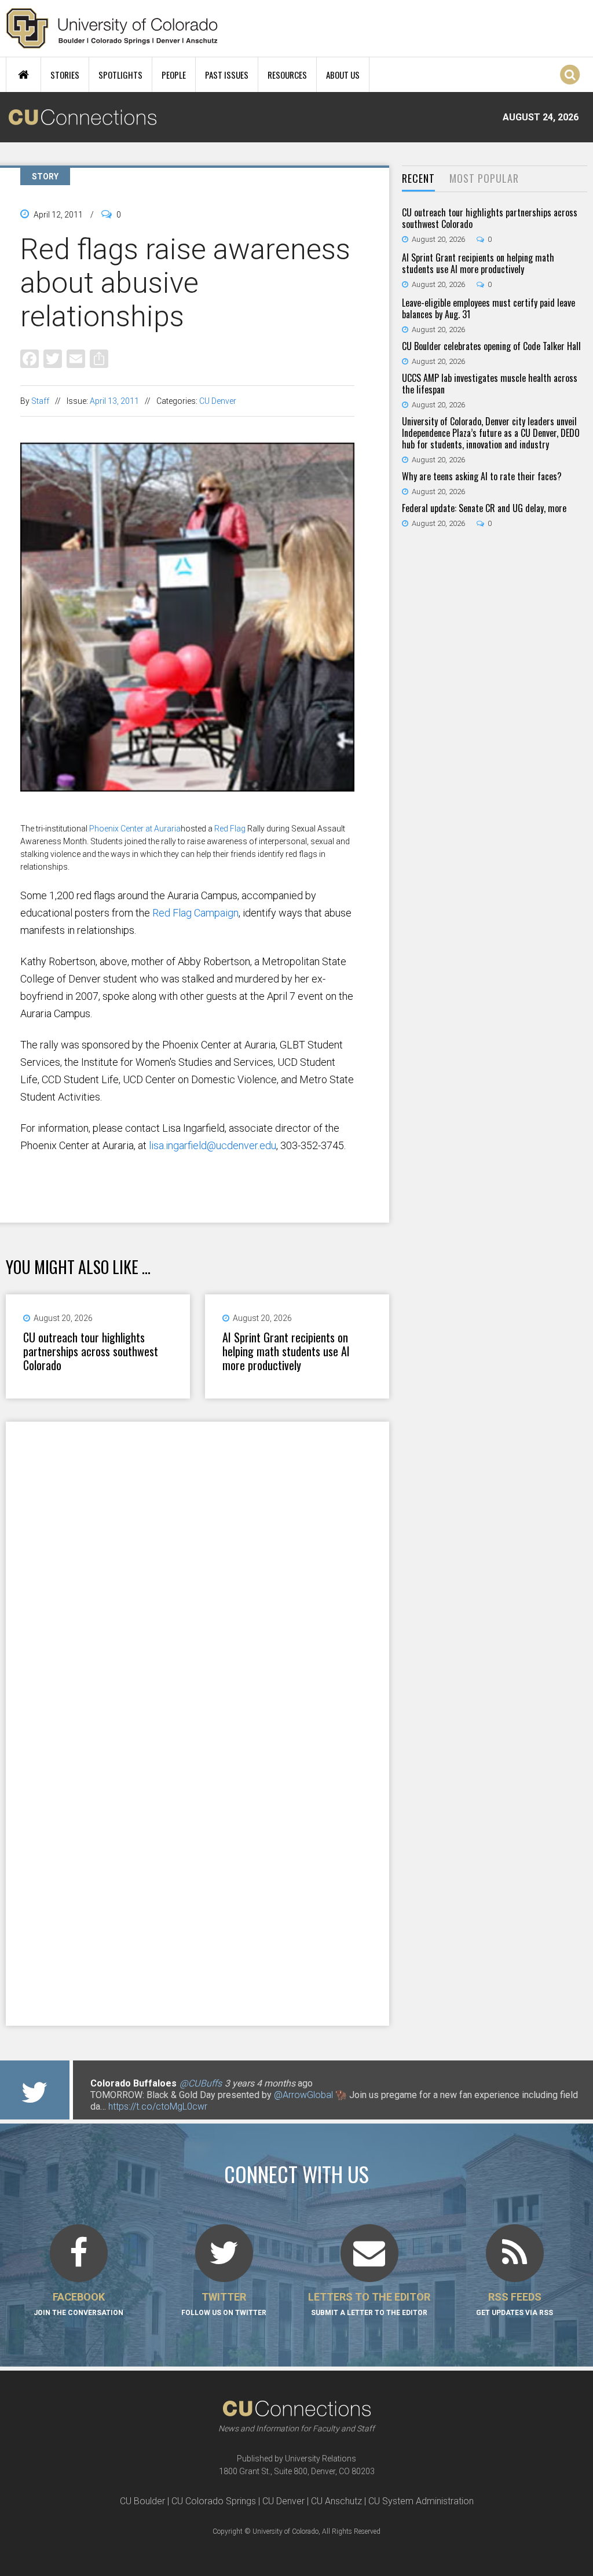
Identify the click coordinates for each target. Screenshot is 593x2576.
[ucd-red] (187, 816)
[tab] (418, 179)
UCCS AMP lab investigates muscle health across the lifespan (490, 384)
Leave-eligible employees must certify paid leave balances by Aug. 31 (488, 308)
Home (23, 75)
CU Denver (218, 401)
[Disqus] (197, 1572)
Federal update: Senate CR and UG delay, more (484, 508)
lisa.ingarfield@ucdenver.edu (213, 1145)
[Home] (112, 28)
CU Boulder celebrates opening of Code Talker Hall (491, 346)
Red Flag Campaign (195, 913)
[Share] (99, 358)
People (174, 75)
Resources (287, 75)
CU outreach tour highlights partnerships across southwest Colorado (91, 1351)
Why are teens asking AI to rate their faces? (482, 476)
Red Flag (230, 829)
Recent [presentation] (418, 178)
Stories (65, 75)
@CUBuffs (201, 2083)
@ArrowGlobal (303, 2095)
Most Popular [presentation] (484, 178)
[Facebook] (30, 358)
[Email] (76, 358)
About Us (343, 75)
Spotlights (120, 75)
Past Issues (227, 75)
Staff (40, 401)
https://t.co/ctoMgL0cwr (158, 2106)
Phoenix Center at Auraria (135, 829)
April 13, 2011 (114, 401)
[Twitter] (53, 358)
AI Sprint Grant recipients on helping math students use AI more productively (286, 1351)
